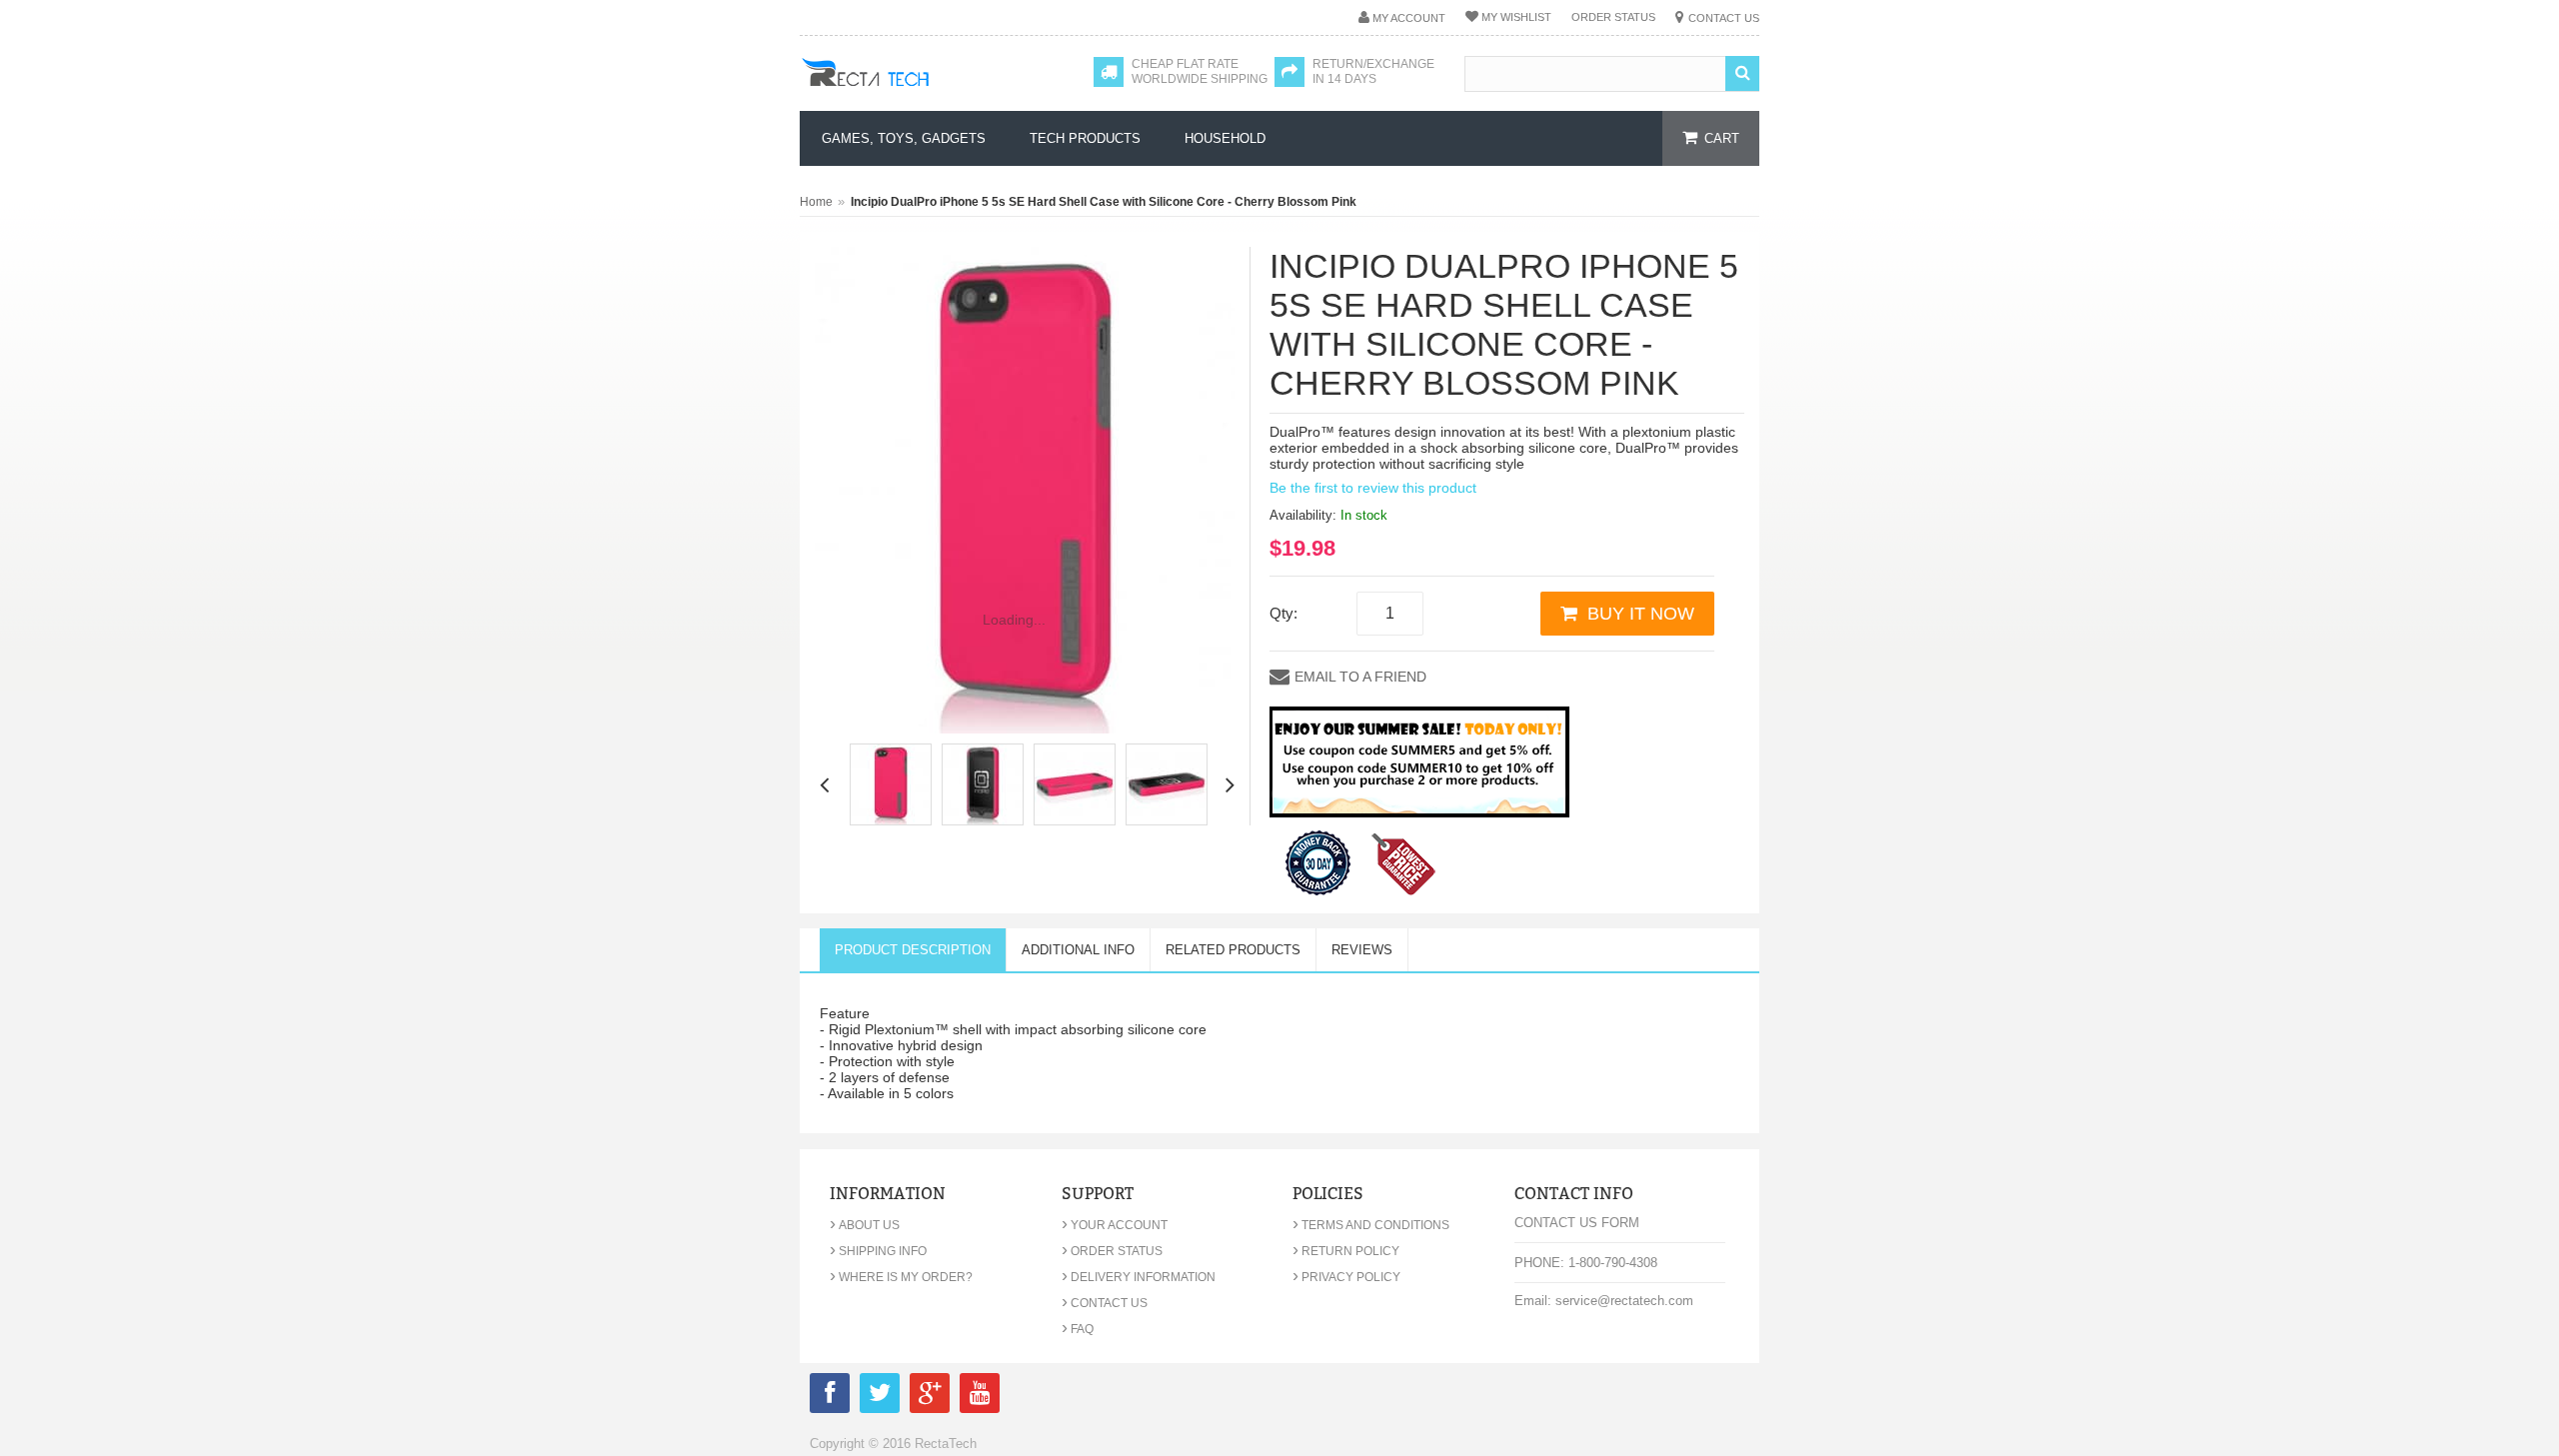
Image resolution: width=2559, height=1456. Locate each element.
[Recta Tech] (910, 92)
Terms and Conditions (1371, 1225)
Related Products (1233, 950)
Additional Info (1078, 950)
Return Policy (1346, 1251)
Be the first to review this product (1373, 488)
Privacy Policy (1346, 1277)
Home (816, 202)
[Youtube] (980, 1397)
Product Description (913, 950)
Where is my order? (901, 1277)
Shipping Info (878, 1251)
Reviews (1362, 950)
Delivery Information (1139, 1277)
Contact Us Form (1577, 1223)
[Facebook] (830, 1397)
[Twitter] (880, 1397)
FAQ (1078, 1329)
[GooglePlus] (930, 1397)
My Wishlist (1516, 17)
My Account (1409, 18)
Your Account (1115, 1225)
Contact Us (1724, 18)
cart (1722, 138)
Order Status (1613, 17)
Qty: (1283, 613)
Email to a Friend (1360, 677)
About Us (865, 1225)
